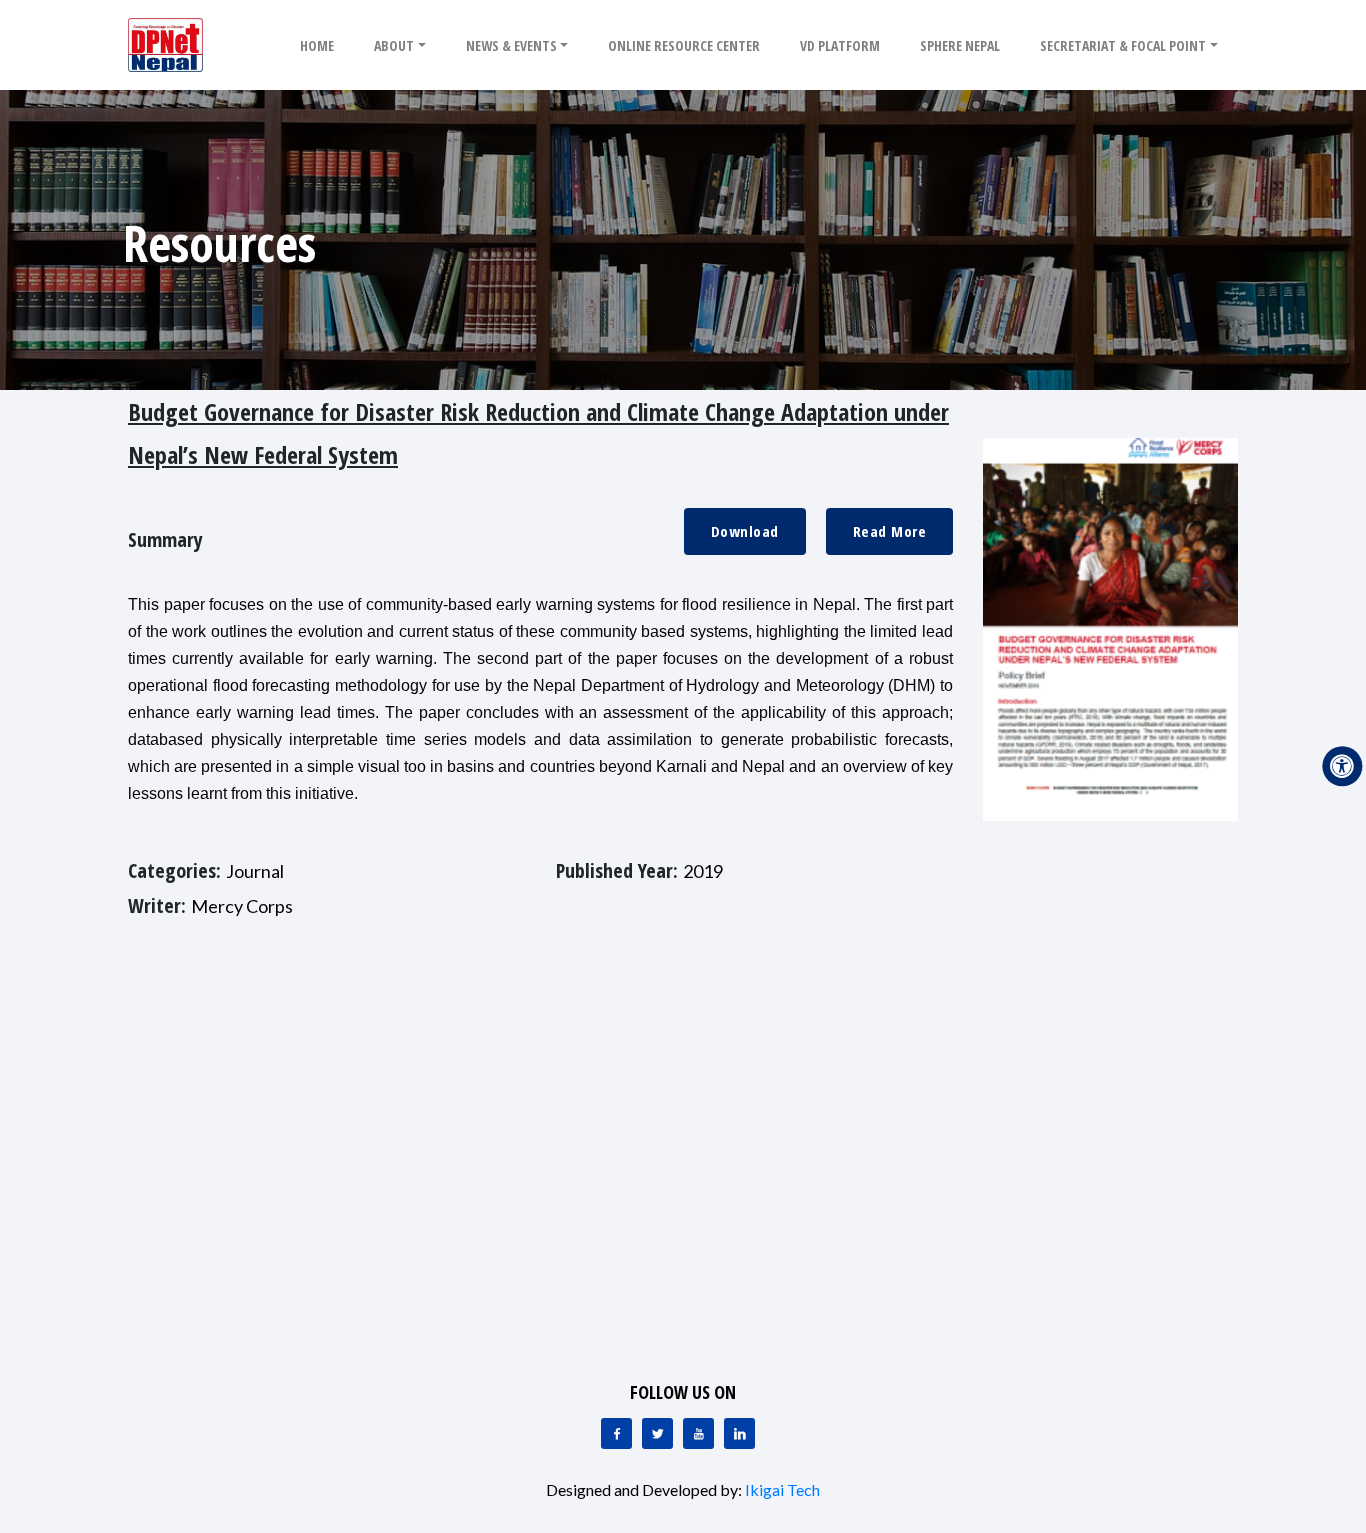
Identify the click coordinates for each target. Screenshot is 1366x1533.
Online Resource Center (684, 45)
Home (317, 45)
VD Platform (840, 45)
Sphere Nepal (960, 45)
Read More (890, 531)
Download (745, 531)
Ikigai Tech (782, 1489)
